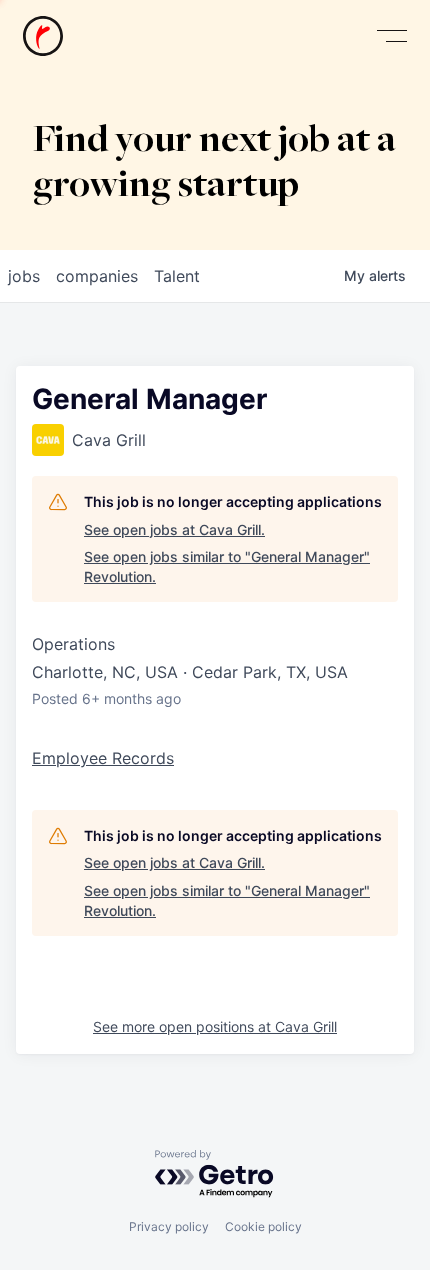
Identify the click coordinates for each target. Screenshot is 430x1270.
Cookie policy (263, 1226)
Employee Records (103, 758)
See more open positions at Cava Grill (215, 1026)
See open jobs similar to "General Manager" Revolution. (227, 566)
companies (97, 276)
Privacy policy (169, 1226)
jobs (24, 276)
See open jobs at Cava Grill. (174, 529)
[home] (43, 36)
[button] (392, 36)
